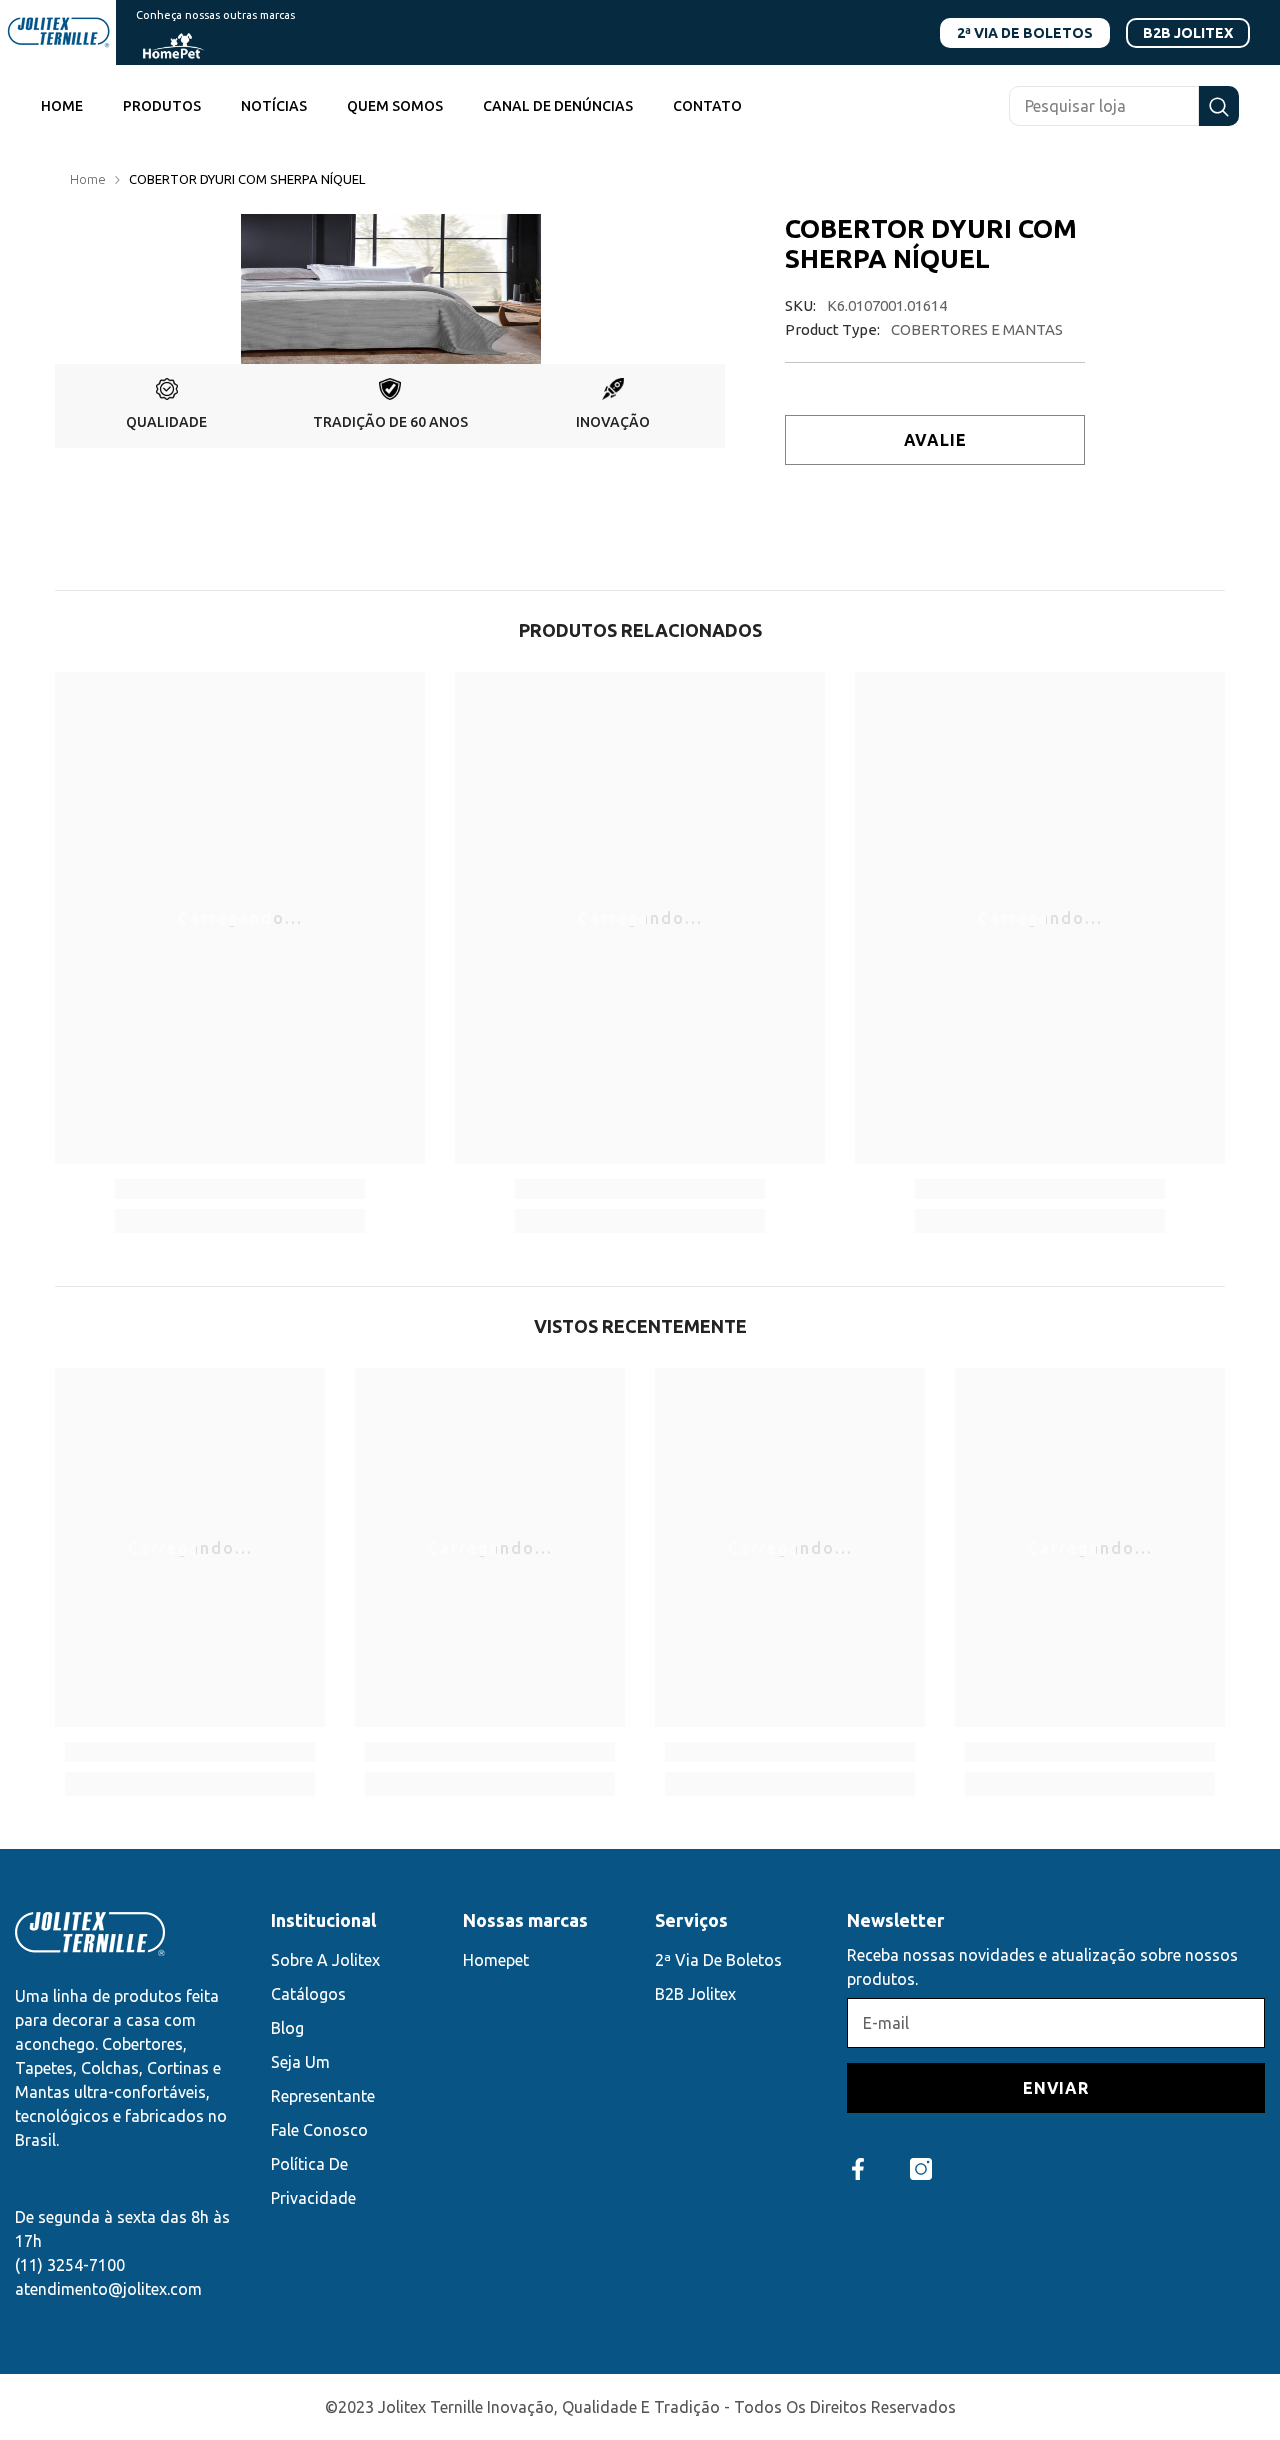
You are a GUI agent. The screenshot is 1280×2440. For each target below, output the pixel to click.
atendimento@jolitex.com (108, 2289)
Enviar (1056, 2088)
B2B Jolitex (1188, 33)
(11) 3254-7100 (70, 2265)
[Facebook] (858, 2169)
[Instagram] (921, 2169)
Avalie (935, 440)
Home (88, 179)
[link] (166, 406)
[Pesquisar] (1124, 106)
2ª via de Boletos (1025, 33)
